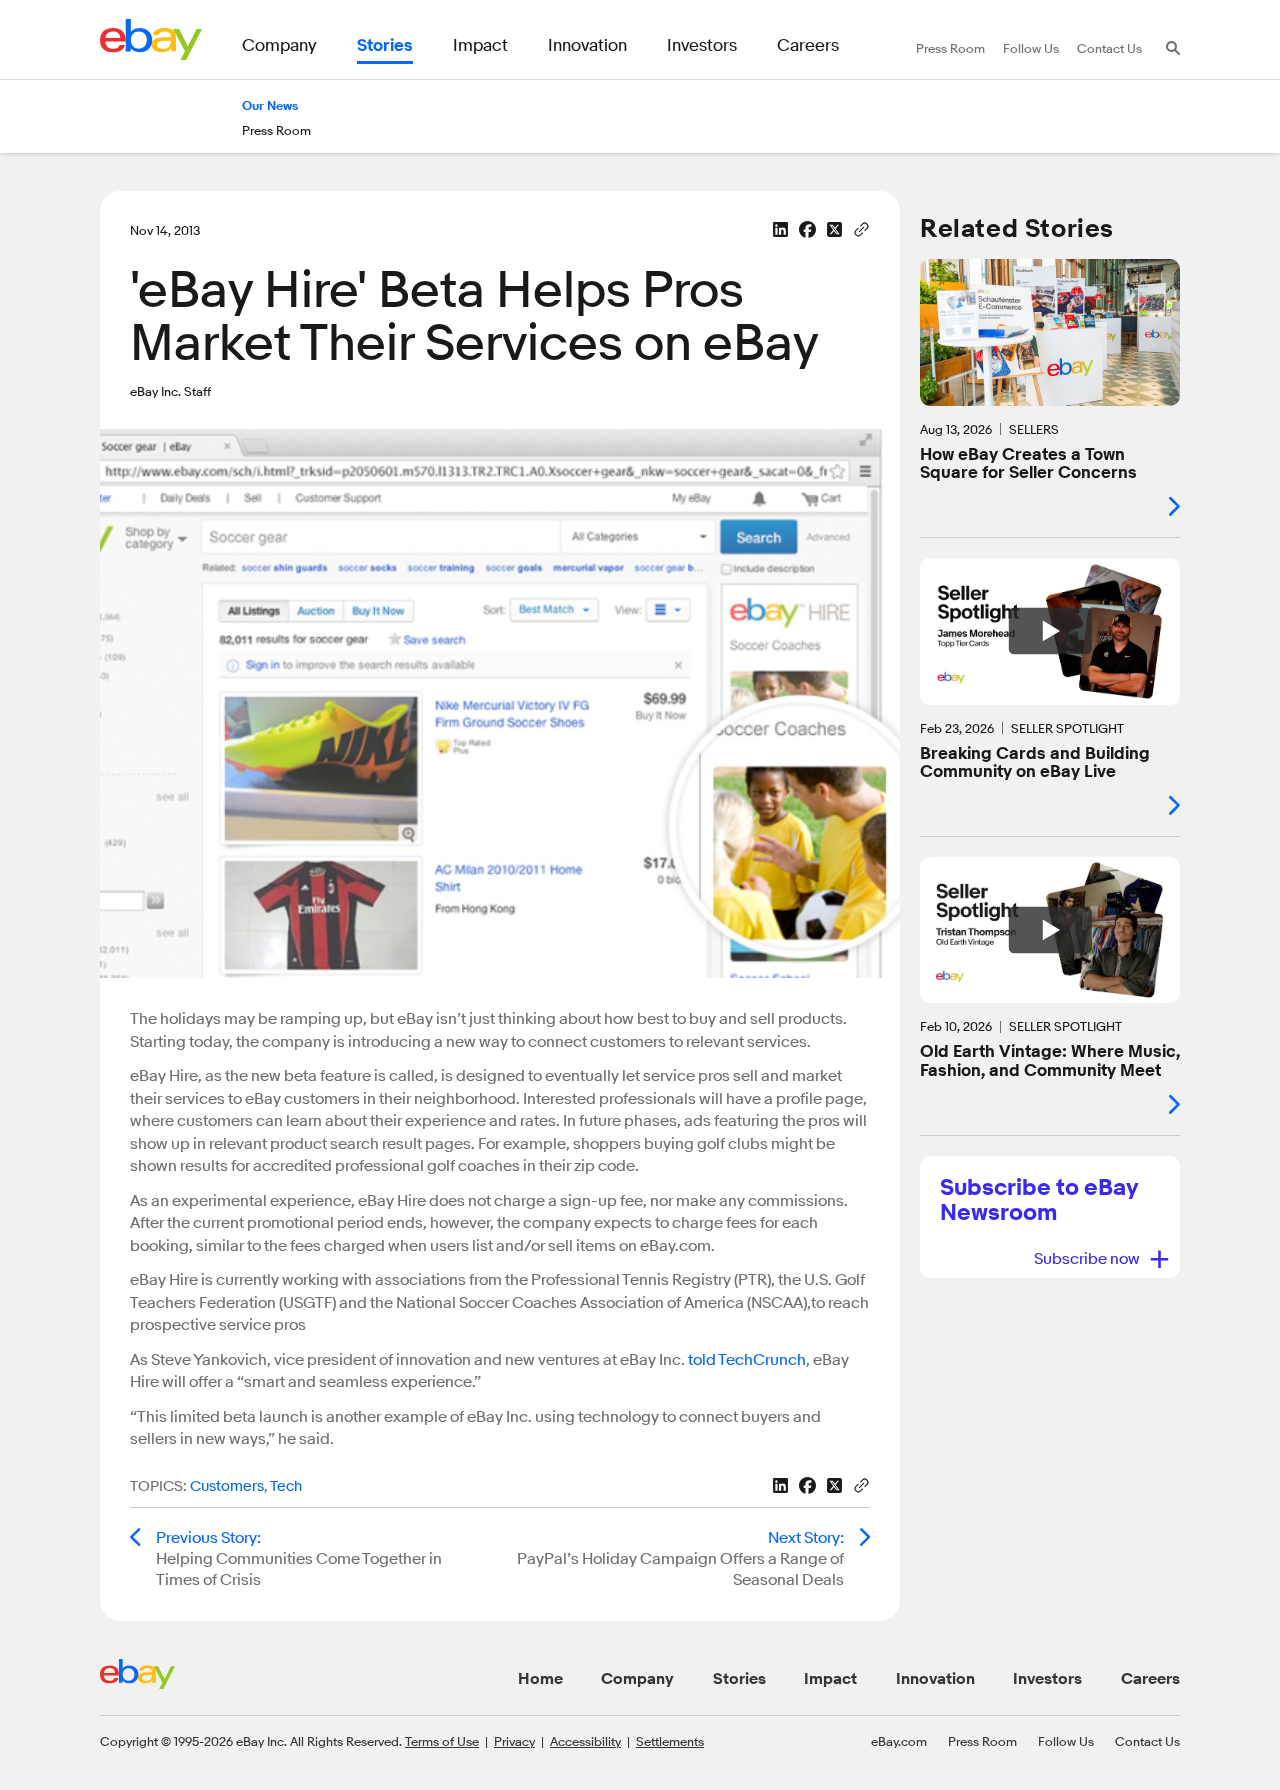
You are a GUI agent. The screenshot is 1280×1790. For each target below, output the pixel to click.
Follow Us (1066, 1741)
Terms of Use (442, 1741)
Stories (739, 1679)
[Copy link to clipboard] (861, 228)
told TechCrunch (747, 1360)
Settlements (670, 1741)
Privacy (514, 1741)
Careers (1150, 1679)
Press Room (982, 1741)
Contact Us (1147, 1741)
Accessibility (585, 1741)
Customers (227, 1486)
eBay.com (899, 1741)
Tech (286, 1486)
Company (637, 1679)
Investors (1047, 1679)
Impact (830, 1679)
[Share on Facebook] (807, 229)
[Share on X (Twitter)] (834, 229)
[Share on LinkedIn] (780, 229)
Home (540, 1679)
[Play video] (1050, 631)
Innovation (935, 1679)
